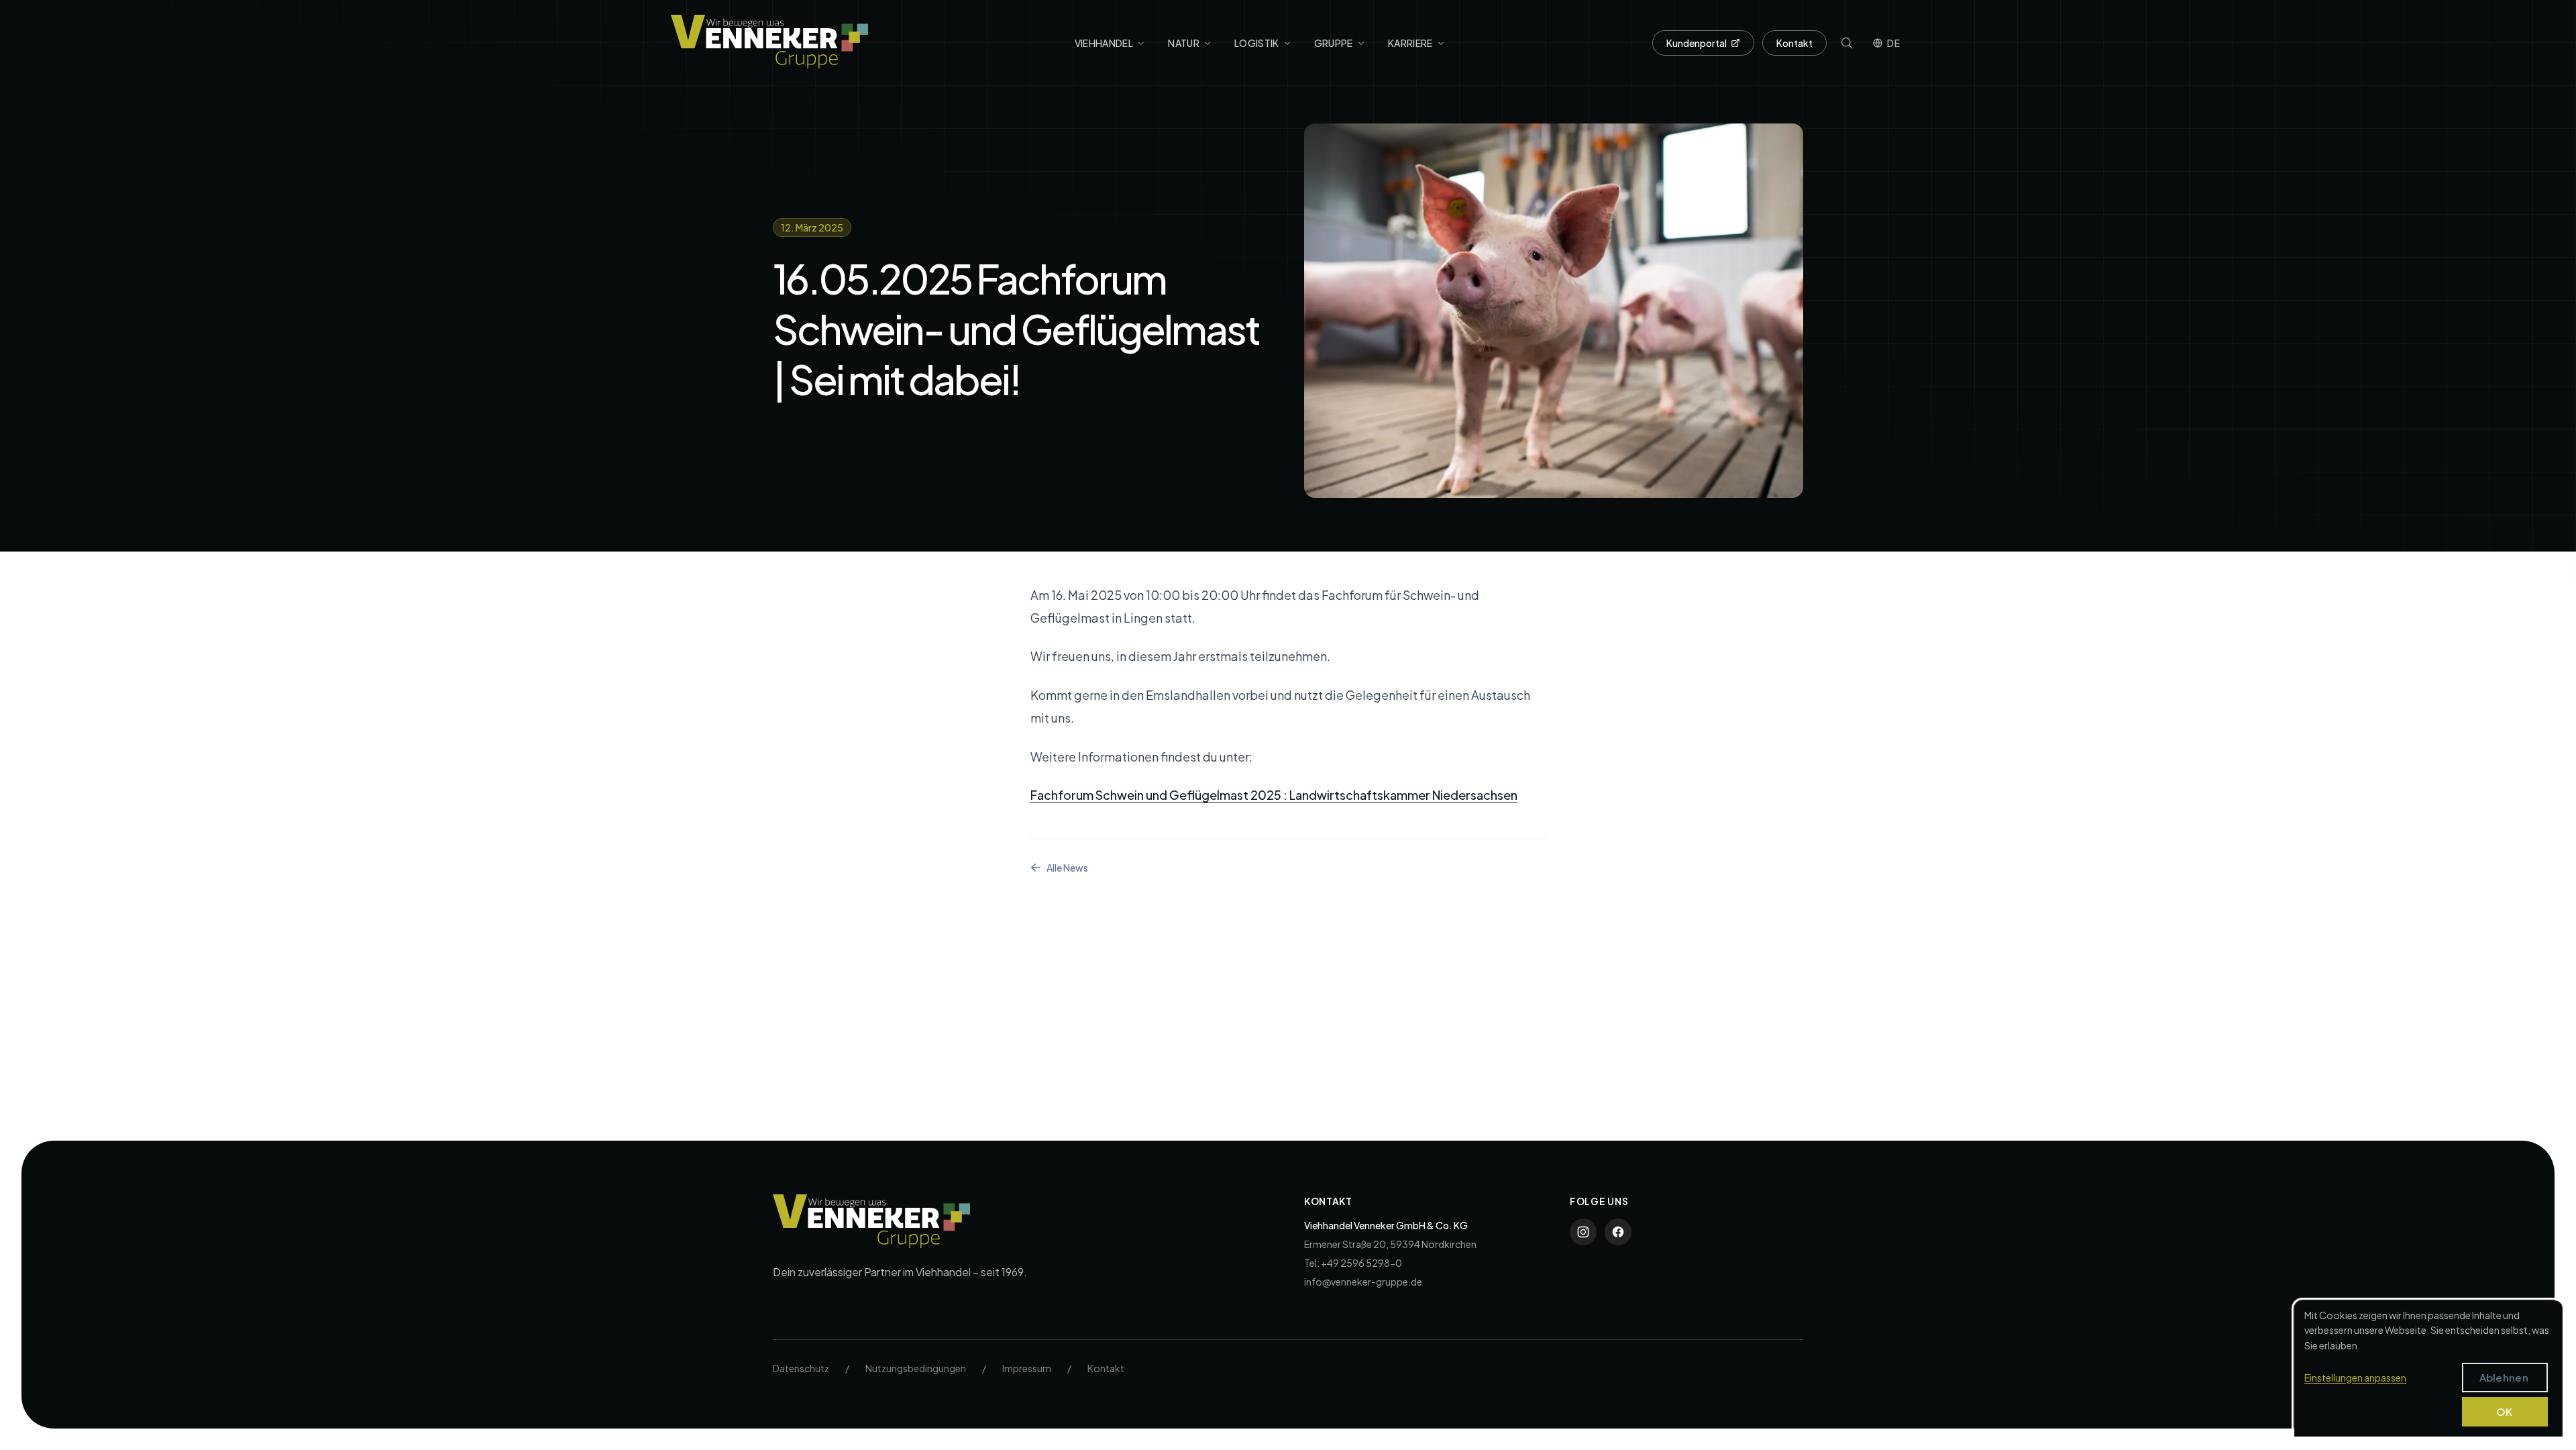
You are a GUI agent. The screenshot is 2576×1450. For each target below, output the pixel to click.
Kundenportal (1697, 43)
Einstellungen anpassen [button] (2355, 1378)
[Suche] (1847, 43)
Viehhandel (1104, 43)
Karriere (1410, 43)
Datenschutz (801, 1368)
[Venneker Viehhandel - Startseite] (769, 42)
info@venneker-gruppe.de (1363, 1282)
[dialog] (2428, 1368)
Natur (1184, 43)
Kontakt (1794, 43)
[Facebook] (1618, 1232)
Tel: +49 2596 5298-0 (1353, 1263)
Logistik (1257, 43)
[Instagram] (1583, 1232)
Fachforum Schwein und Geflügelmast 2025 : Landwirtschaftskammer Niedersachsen (1274, 795)
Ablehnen (2504, 1377)
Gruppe (1334, 43)
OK (2505, 1411)
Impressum (1027, 1368)
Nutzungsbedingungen (916, 1368)
